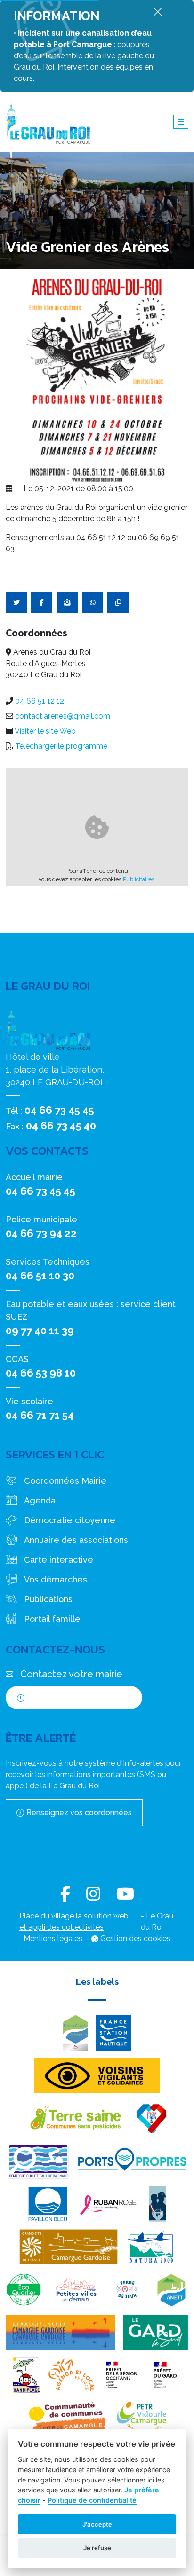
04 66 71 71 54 (40, 1415)
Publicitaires (139, 879)
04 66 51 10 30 (40, 1276)
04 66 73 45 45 (59, 1110)
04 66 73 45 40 (61, 1126)
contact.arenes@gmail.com (63, 716)
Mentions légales (53, 1938)
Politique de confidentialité (92, 2500)
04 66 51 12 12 (40, 701)
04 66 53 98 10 (41, 1373)
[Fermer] (158, 12)
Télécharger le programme (61, 746)
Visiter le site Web (45, 731)
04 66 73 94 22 (41, 1233)
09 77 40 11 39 (40, 1331)
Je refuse (97, 2548)
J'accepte (97, 2524)
